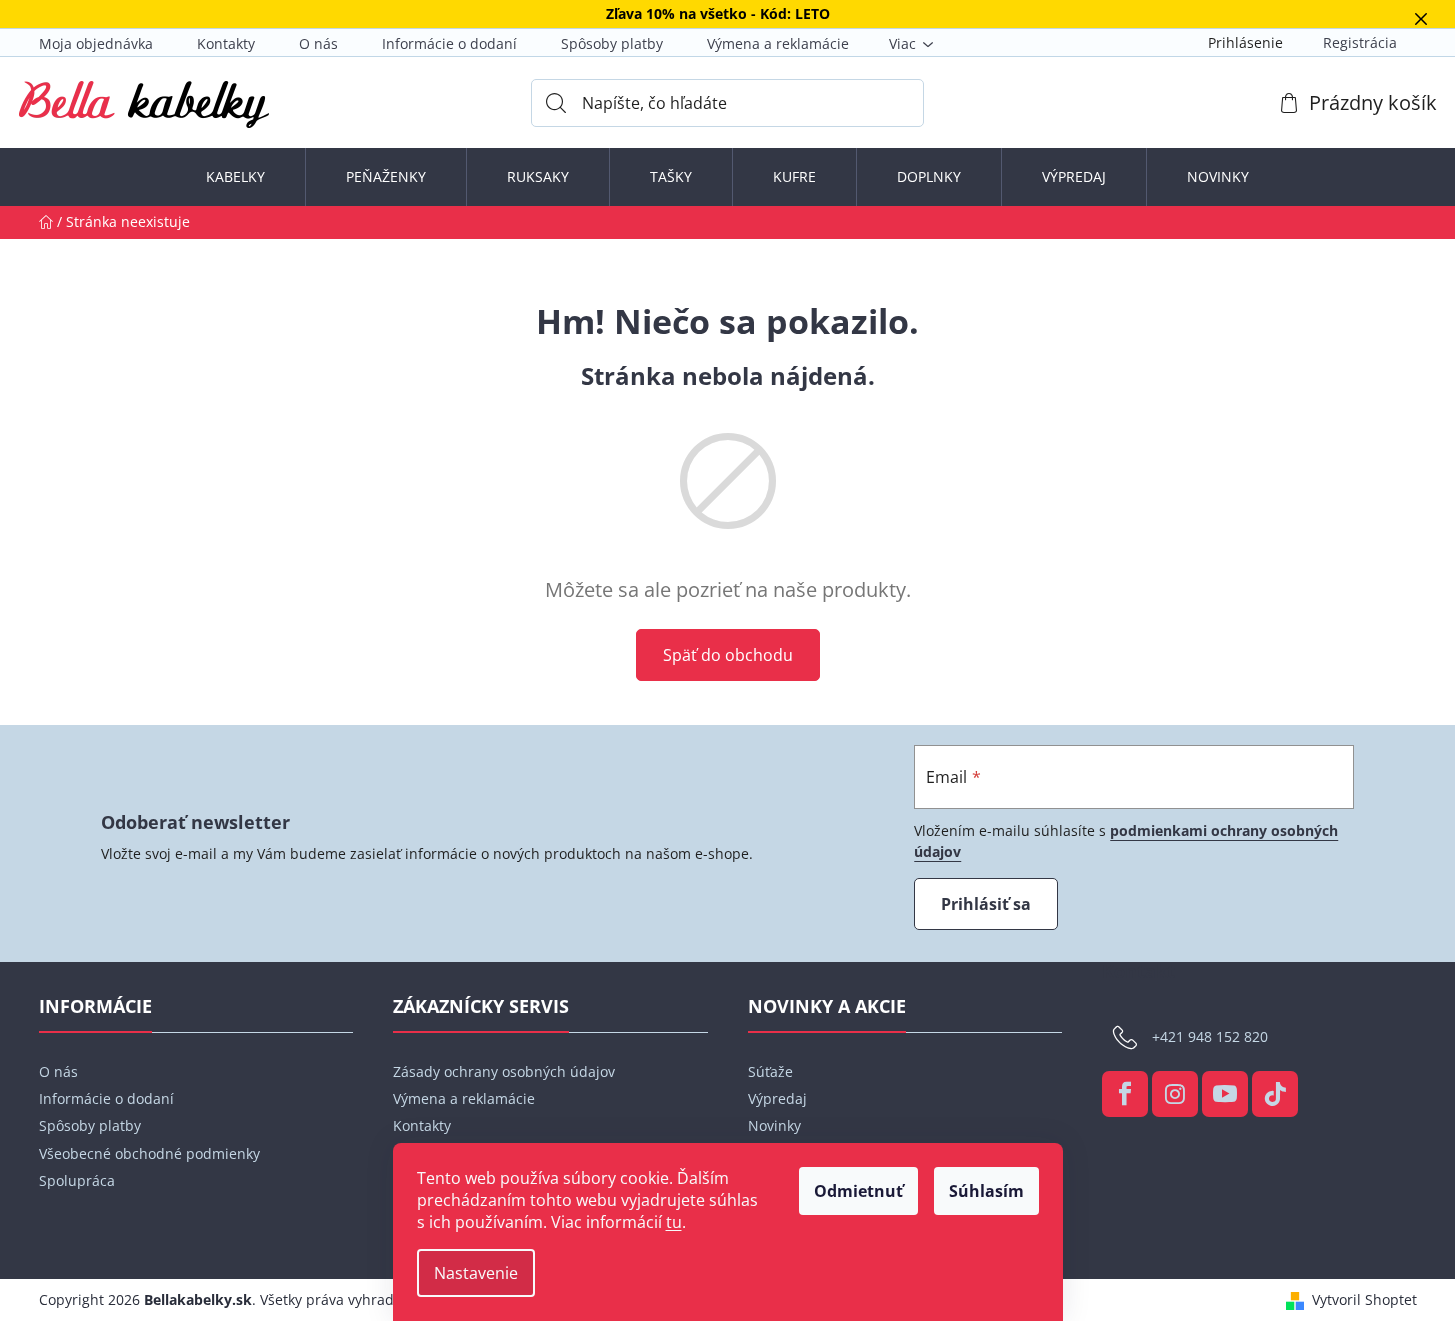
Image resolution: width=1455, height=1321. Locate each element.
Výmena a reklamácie (778, 43)
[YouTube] (1225, 1094)
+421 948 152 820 (1210, 1035)
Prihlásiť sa (986, 904)
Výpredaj (777, 1098)
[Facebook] (1125, 1094)
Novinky (774, 1125)
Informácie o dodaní (449, 43)
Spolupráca (77, 1180)
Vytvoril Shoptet (1364, 1299)
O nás (318, 43)
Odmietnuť (858, 1191)
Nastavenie (476, 1273)
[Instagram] (1175, 1094)
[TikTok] (1275, 1094)
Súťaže (770, 1071)
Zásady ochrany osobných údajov (504, 1071)
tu (674, 1222)
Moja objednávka (96, 43)
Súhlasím (986, 1191)
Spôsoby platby (612, 43)
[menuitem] (235, 177)
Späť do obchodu (728, 655)
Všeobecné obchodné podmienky (149, 1153)
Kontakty (226, 43)
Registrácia (1360, 42)
